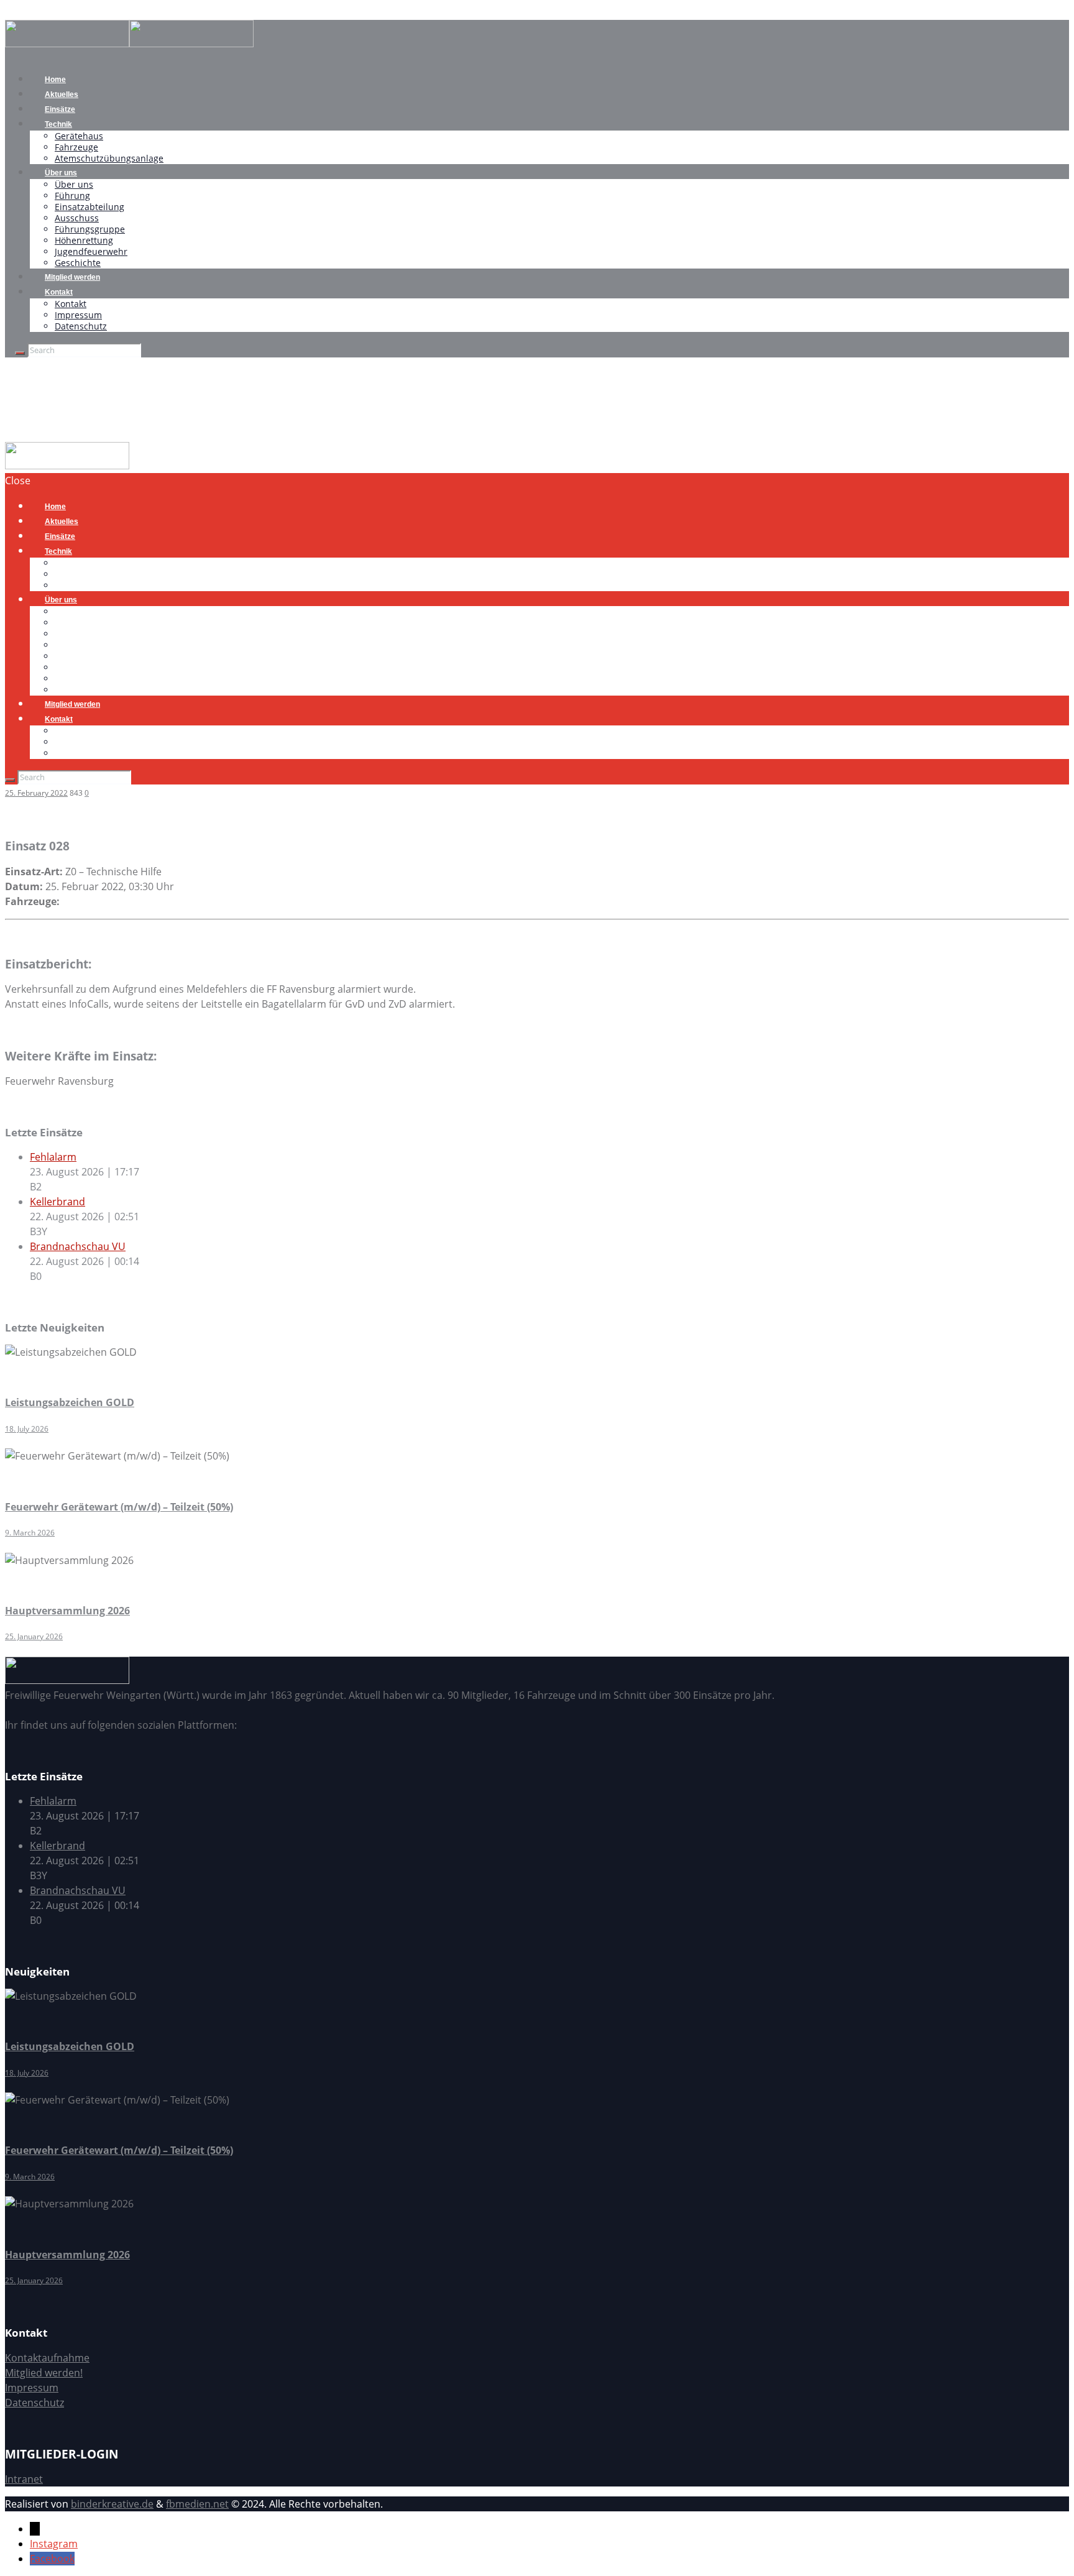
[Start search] (10, 780)
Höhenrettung (84, 240)
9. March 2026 (30, 1533)
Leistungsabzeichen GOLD (70, 1402)
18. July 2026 (27, 1429)
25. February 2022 (36, 793)
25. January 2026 (34, 1636)
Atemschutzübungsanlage (109, 158)
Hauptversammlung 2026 (67, 1611)
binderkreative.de (112, 2504)
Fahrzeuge (76, 147)
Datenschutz (81, 326)
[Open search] (20, 353)
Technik (58, 124)
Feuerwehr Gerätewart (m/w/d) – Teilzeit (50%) (119, 1507)
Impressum (78, 315)
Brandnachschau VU (78, 1246)
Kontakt (59, 292)
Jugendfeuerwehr (91, 251)
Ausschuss (77, 218)
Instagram (54, 2544)
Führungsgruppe (90, 229)
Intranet (24, 2479)
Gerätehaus (79, 136)
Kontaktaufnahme (47, 2358)
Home (19, 435)
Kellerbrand (57, 1202)
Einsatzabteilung (89, 207)
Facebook (52, 2559)
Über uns (61, 173)
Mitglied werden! (44, 2373)
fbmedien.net (197, 2504)
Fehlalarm (53, 1157)
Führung (72, 195)
